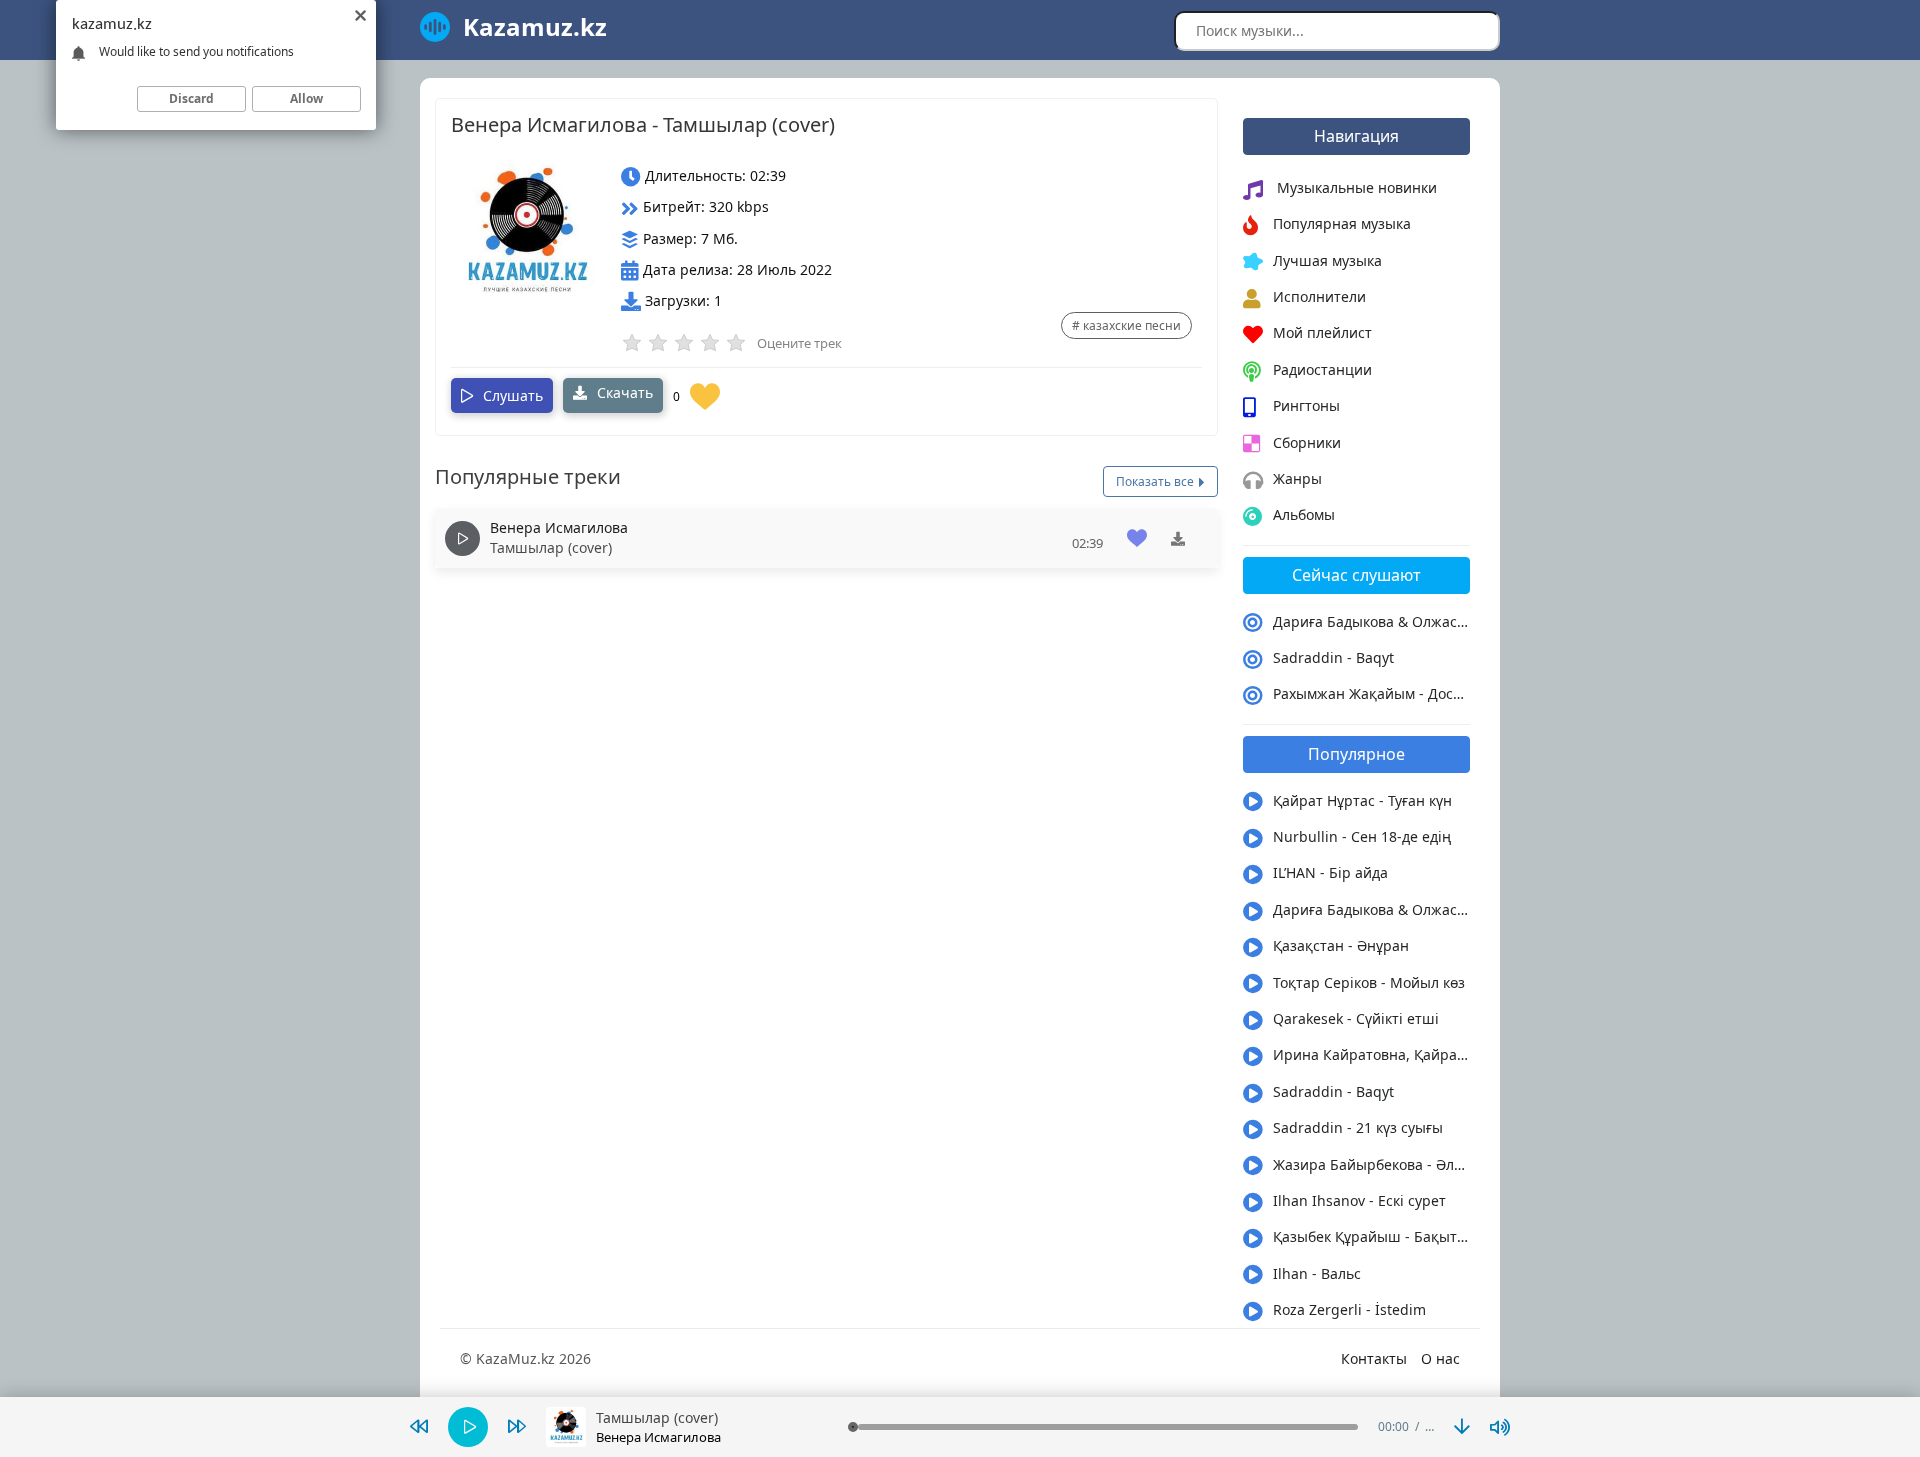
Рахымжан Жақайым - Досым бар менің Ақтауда (1372, 693)
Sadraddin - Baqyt (1333, 657)
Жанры (1297, 478)
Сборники (1307, 442)
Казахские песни (1132, 325)
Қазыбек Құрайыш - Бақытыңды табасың (1372, 1236)
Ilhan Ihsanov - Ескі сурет (1359, 1200)
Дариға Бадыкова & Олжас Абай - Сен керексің (1372, 621)
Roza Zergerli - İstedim (1349, 1309)
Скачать (623, 392)
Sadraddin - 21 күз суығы (1358, 1127)
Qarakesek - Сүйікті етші (1356, 1018)
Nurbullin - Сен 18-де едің (1362, 836)
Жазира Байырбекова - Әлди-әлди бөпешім (1372, 1164)
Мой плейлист (1322, 332)
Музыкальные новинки (1355, 187)
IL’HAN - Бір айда (1330, 872)
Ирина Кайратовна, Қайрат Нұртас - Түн (1372, 1054)
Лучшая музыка (1327, 260)
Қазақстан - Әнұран (1341, 945)
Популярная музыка (1342, 223)
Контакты (1374, 1358)
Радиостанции (1322, 369)
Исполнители (1319, 296)
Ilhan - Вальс (1317, 1273)
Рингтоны (1306, 405)
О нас (1440, 1358)
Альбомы (1304, 514)
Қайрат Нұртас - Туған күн (1362, 800)
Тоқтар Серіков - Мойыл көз (1369, 982)
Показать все (1156, 481)
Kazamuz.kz (535, 26)
